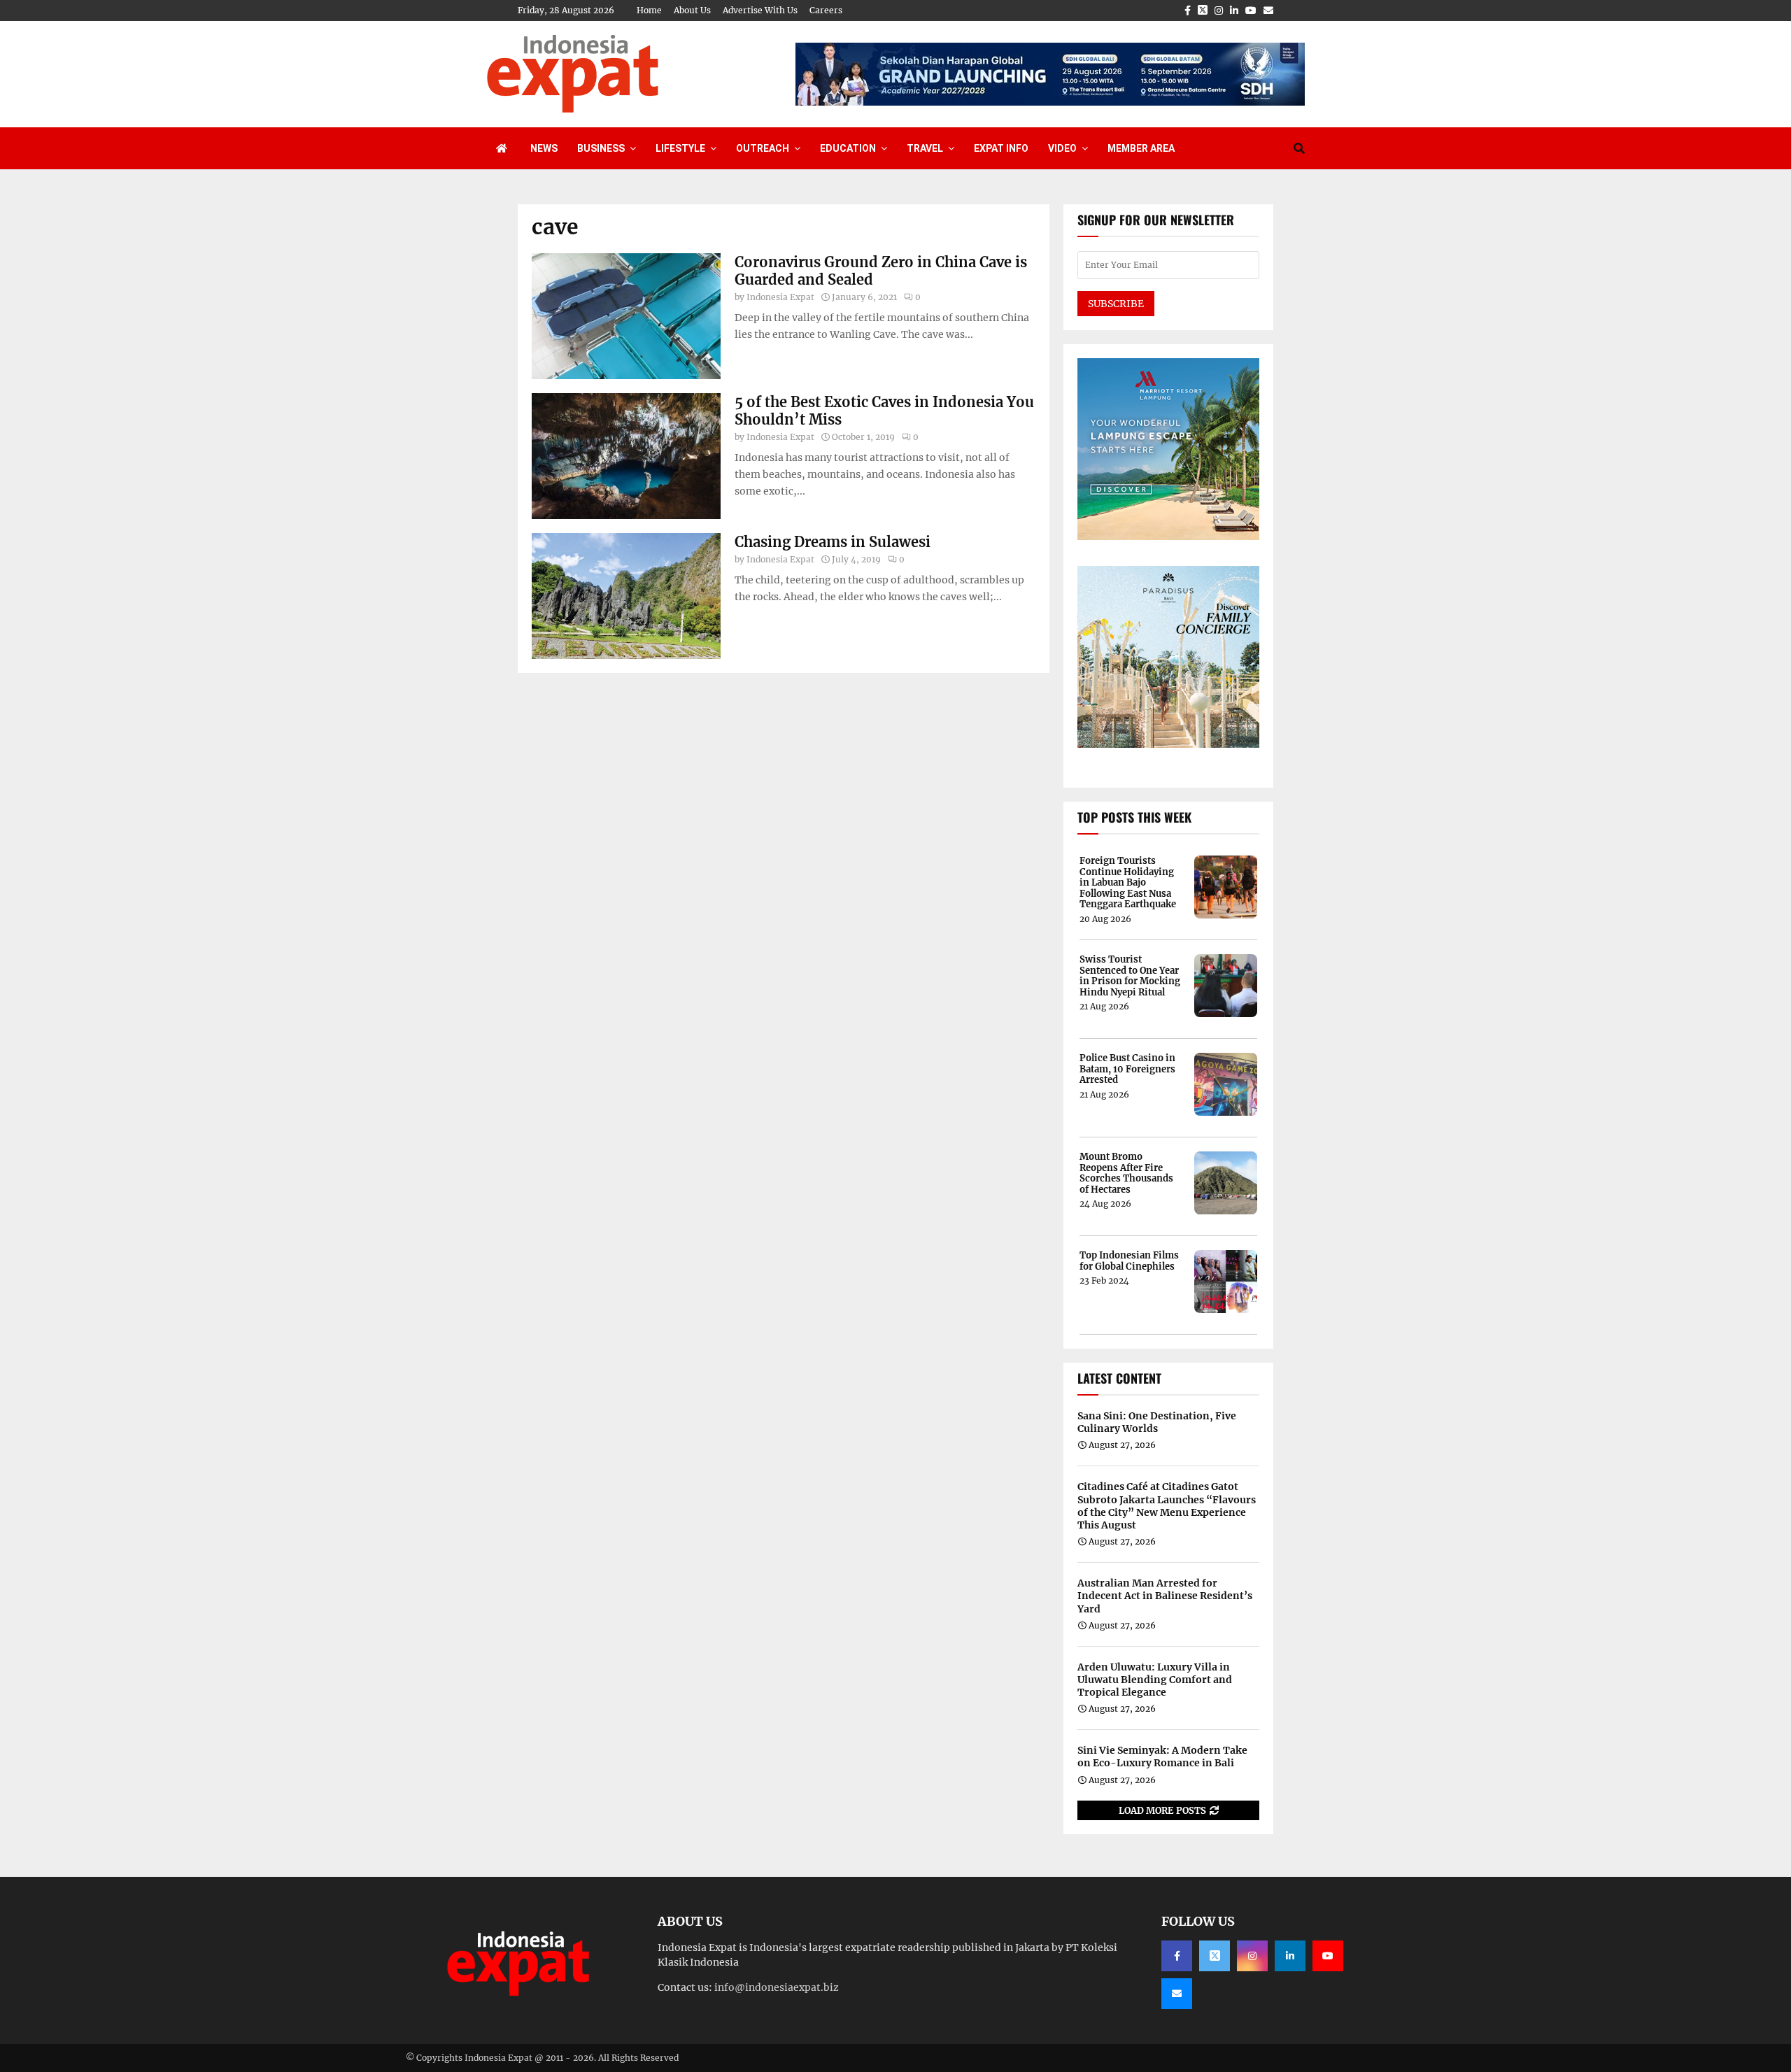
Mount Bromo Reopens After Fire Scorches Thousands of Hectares (1126, 1173)
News (544, 148)
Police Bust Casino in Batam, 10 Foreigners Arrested (1127, 1069)
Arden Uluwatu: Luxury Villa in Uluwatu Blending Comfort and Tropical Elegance (1155, 1680)
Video (1062, 148)
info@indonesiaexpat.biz (777, 1987)
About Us (692, 10)
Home (649, 10)
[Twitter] (1215, 1956)
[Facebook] (1177, 1956)
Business (601, 148)
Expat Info (1001, 148)
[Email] (1177, 1994)
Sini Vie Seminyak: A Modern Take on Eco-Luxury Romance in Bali (1162, 1757)
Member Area (1141, 148)
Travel (925, 148)
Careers (826, 10)
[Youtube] (1328, 1956)
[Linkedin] (1290, 1956)
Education (848, 148)
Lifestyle (680, 148)
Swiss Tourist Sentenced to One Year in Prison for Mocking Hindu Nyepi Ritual (1130, 976)
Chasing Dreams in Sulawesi (833, 542)
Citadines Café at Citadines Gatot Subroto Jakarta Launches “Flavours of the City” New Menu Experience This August (1167, 1506)
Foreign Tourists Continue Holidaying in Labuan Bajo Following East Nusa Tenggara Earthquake (1128, 883)
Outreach (763, 148)
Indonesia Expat (780, 297)
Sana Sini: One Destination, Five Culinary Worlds (1157, 1422)
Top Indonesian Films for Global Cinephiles (1129, 1261)
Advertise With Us (760, 10)
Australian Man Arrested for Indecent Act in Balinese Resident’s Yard (1165, 1596)
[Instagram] (1252, 1956)
